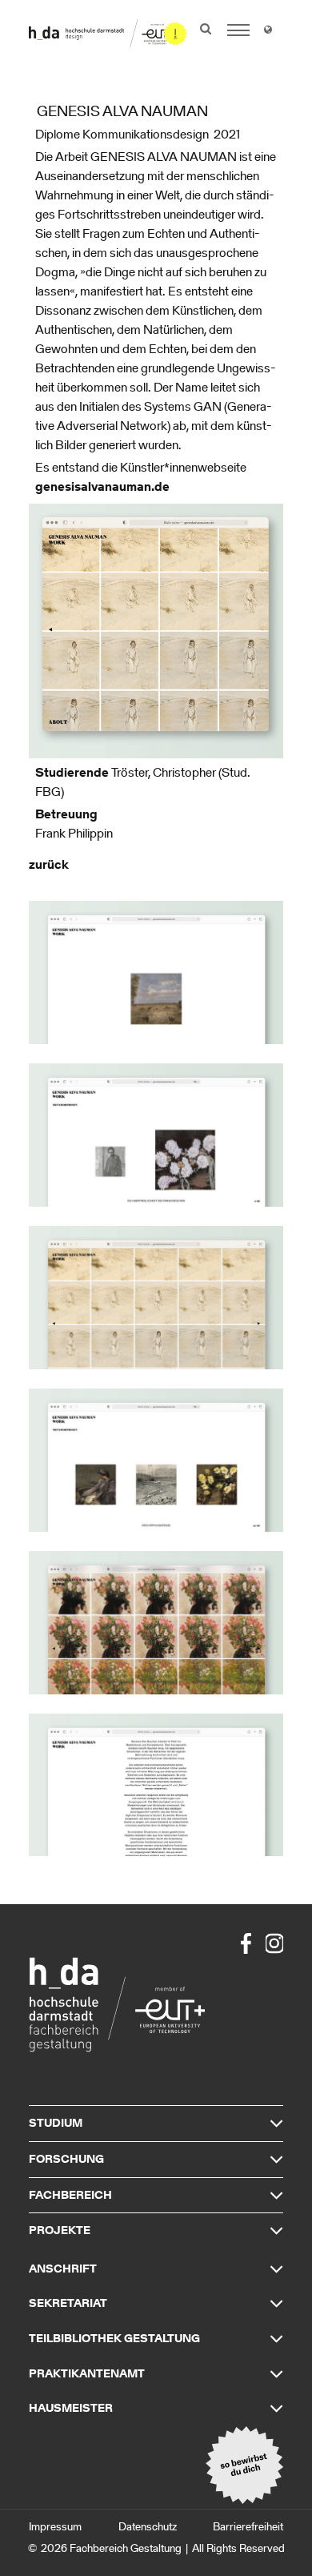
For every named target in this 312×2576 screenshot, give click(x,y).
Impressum (55, 2527)
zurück (49, 864)
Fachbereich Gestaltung (126, 2548)
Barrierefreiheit (248, 2527)
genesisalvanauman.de (102, 486)
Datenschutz (148, 2527)
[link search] (206, 29)
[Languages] (268, 32)
